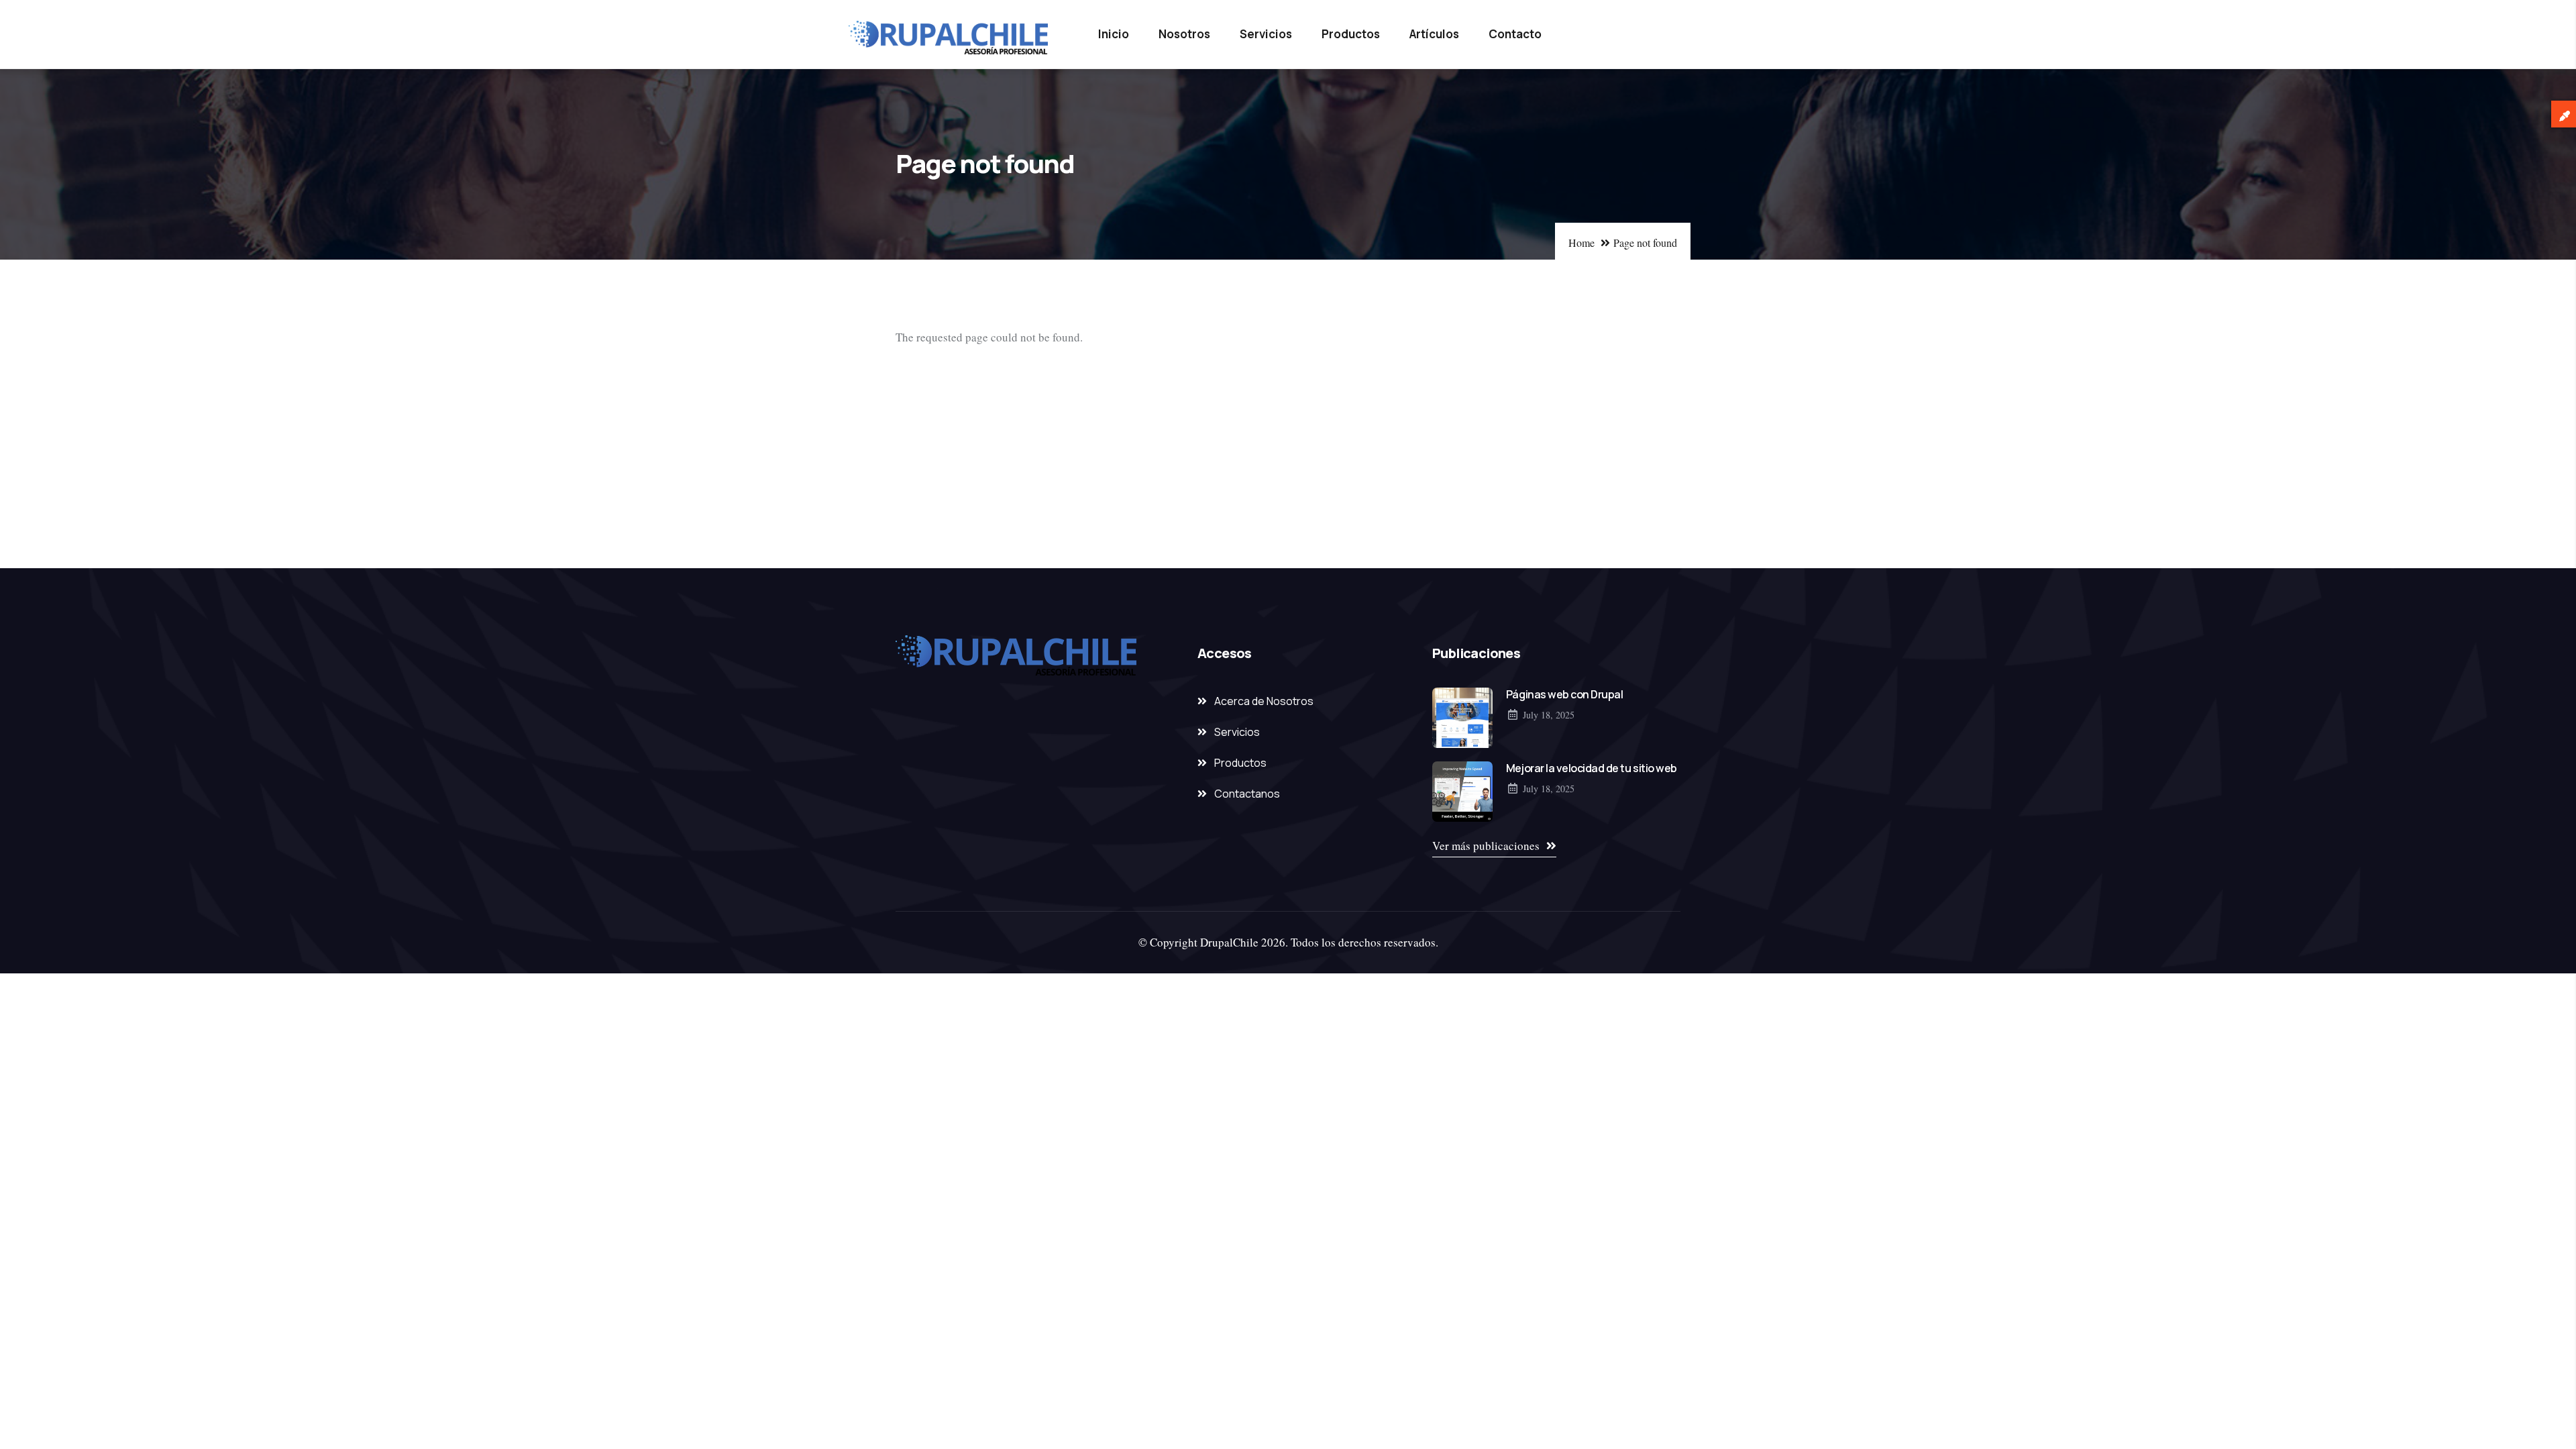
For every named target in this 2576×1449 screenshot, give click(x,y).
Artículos (1434, 34)
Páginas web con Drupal (1564, 694)
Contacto (1515, 34)
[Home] (949, 38)
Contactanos (1247, 794)
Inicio (1114, 34)
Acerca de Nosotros (1264, 701)
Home (1581, 243)
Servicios (1266, 34)
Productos (1351, 34)
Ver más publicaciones (1486, 846)
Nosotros (1184, 34)
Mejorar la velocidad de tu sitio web (1592, 768)
